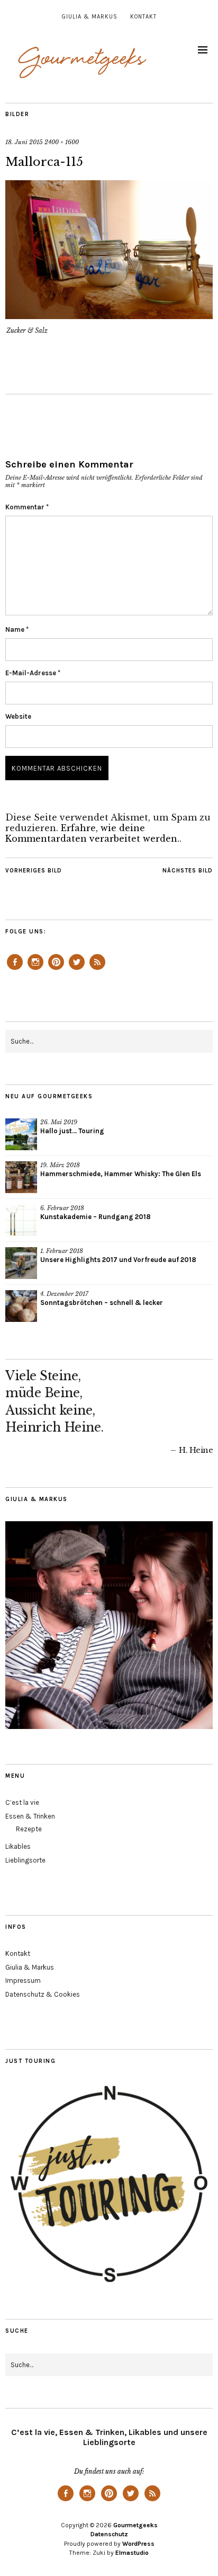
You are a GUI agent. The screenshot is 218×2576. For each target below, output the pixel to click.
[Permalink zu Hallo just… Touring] (21, 1134)
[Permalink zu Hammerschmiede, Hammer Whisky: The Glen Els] (21, 1177)
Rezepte (29, 1829)
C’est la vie (22, 1802)
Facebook (15, 969)
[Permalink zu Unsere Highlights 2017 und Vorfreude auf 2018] (21, 1263)
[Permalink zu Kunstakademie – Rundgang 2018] (21, 1220)
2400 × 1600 (62, 142)
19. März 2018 (60, 1165)
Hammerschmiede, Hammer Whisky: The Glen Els (121, 1174)
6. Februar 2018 (62, 1208)
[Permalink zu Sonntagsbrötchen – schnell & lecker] (21, 1306)
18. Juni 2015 (24, 142)
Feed (97, 969)
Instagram (35, 969)
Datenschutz (109, 2534)
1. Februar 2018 (62, 1251)
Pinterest (56, 969)
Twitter (77, 969)
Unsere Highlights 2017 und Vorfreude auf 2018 (118, 1260)
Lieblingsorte (25, 1860)
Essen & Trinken (30, 1816)
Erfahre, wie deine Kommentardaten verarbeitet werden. (92, 833)
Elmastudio (132, 2553)
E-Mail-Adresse (33, 673)
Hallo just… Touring (72, 1131)
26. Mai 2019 (59, 1122)
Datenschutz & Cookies (43, 1994)
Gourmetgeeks (135, 2525)
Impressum (23, 1980)
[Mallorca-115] (109, 316)
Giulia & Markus (90, 17)
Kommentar (27, 507)
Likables (18, 1846)
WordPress (138, 2544)
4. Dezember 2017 (64, 1294)
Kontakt (143, 17)
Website (18, 716)
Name (17, 629)
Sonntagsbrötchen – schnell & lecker (102, 1303)
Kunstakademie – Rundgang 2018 (96, 1217)
